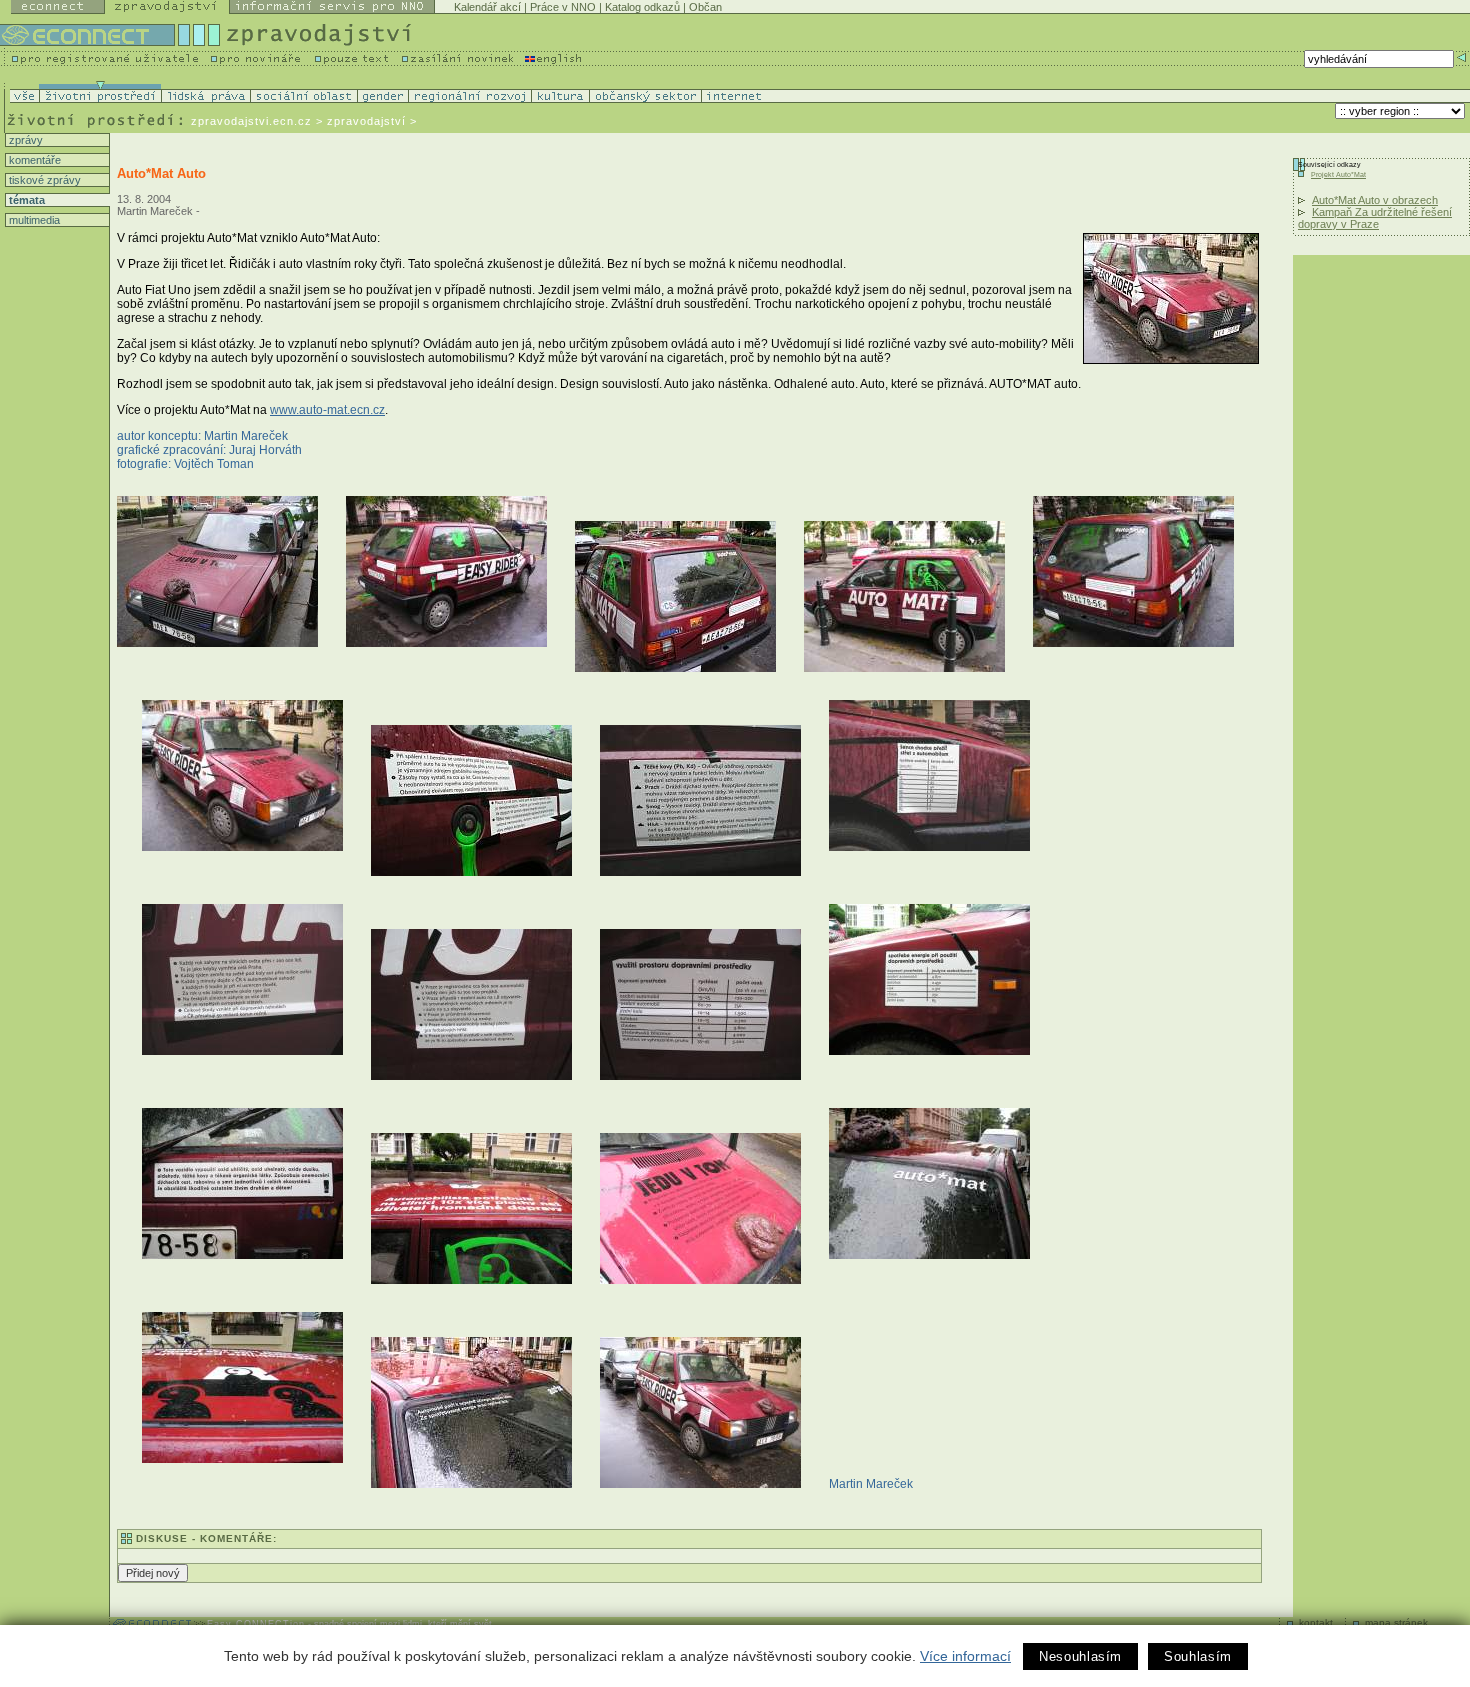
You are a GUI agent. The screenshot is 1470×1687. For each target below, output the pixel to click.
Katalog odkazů (642, 7)
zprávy (24, 140)
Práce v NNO (563, 7)
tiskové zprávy (43, 180)
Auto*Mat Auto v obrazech (1375, 200)
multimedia (33, 220)
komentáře (33, 160)
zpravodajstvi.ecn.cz (251, 121)
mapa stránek (1396, 1622)
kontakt (1316, 1622)
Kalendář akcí (487, 7)
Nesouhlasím (1080, 1656)
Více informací (965, 1656)
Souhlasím (1198, 1656)
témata (25, 200)
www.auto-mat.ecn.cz (327, 410)
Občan (705, 7)
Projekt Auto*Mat (1338, 174)
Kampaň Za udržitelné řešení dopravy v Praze (1375, 218)
